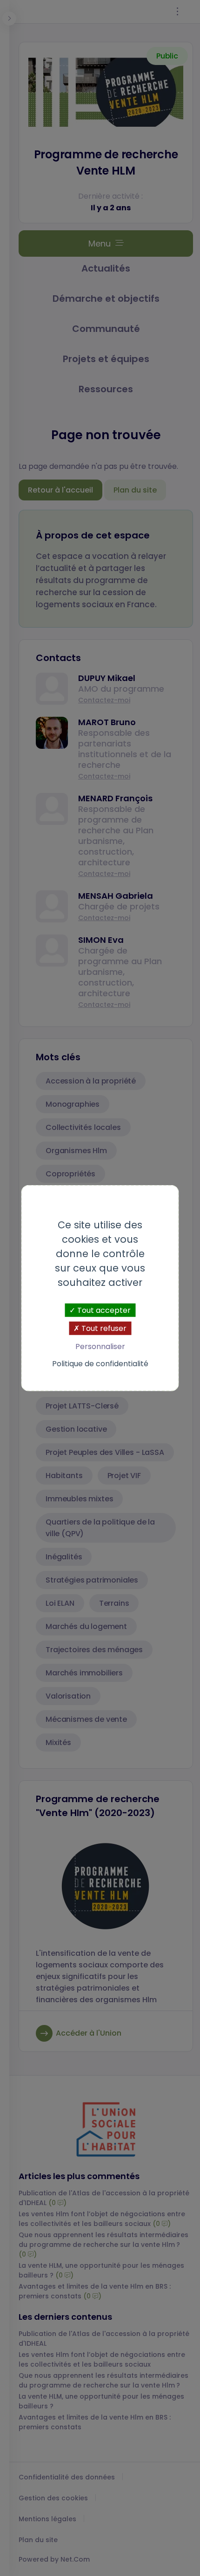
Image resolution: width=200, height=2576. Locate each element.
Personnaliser (100, 1346)
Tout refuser (103, 1328)
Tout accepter (103, 1310)
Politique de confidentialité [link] (100, 1364)
